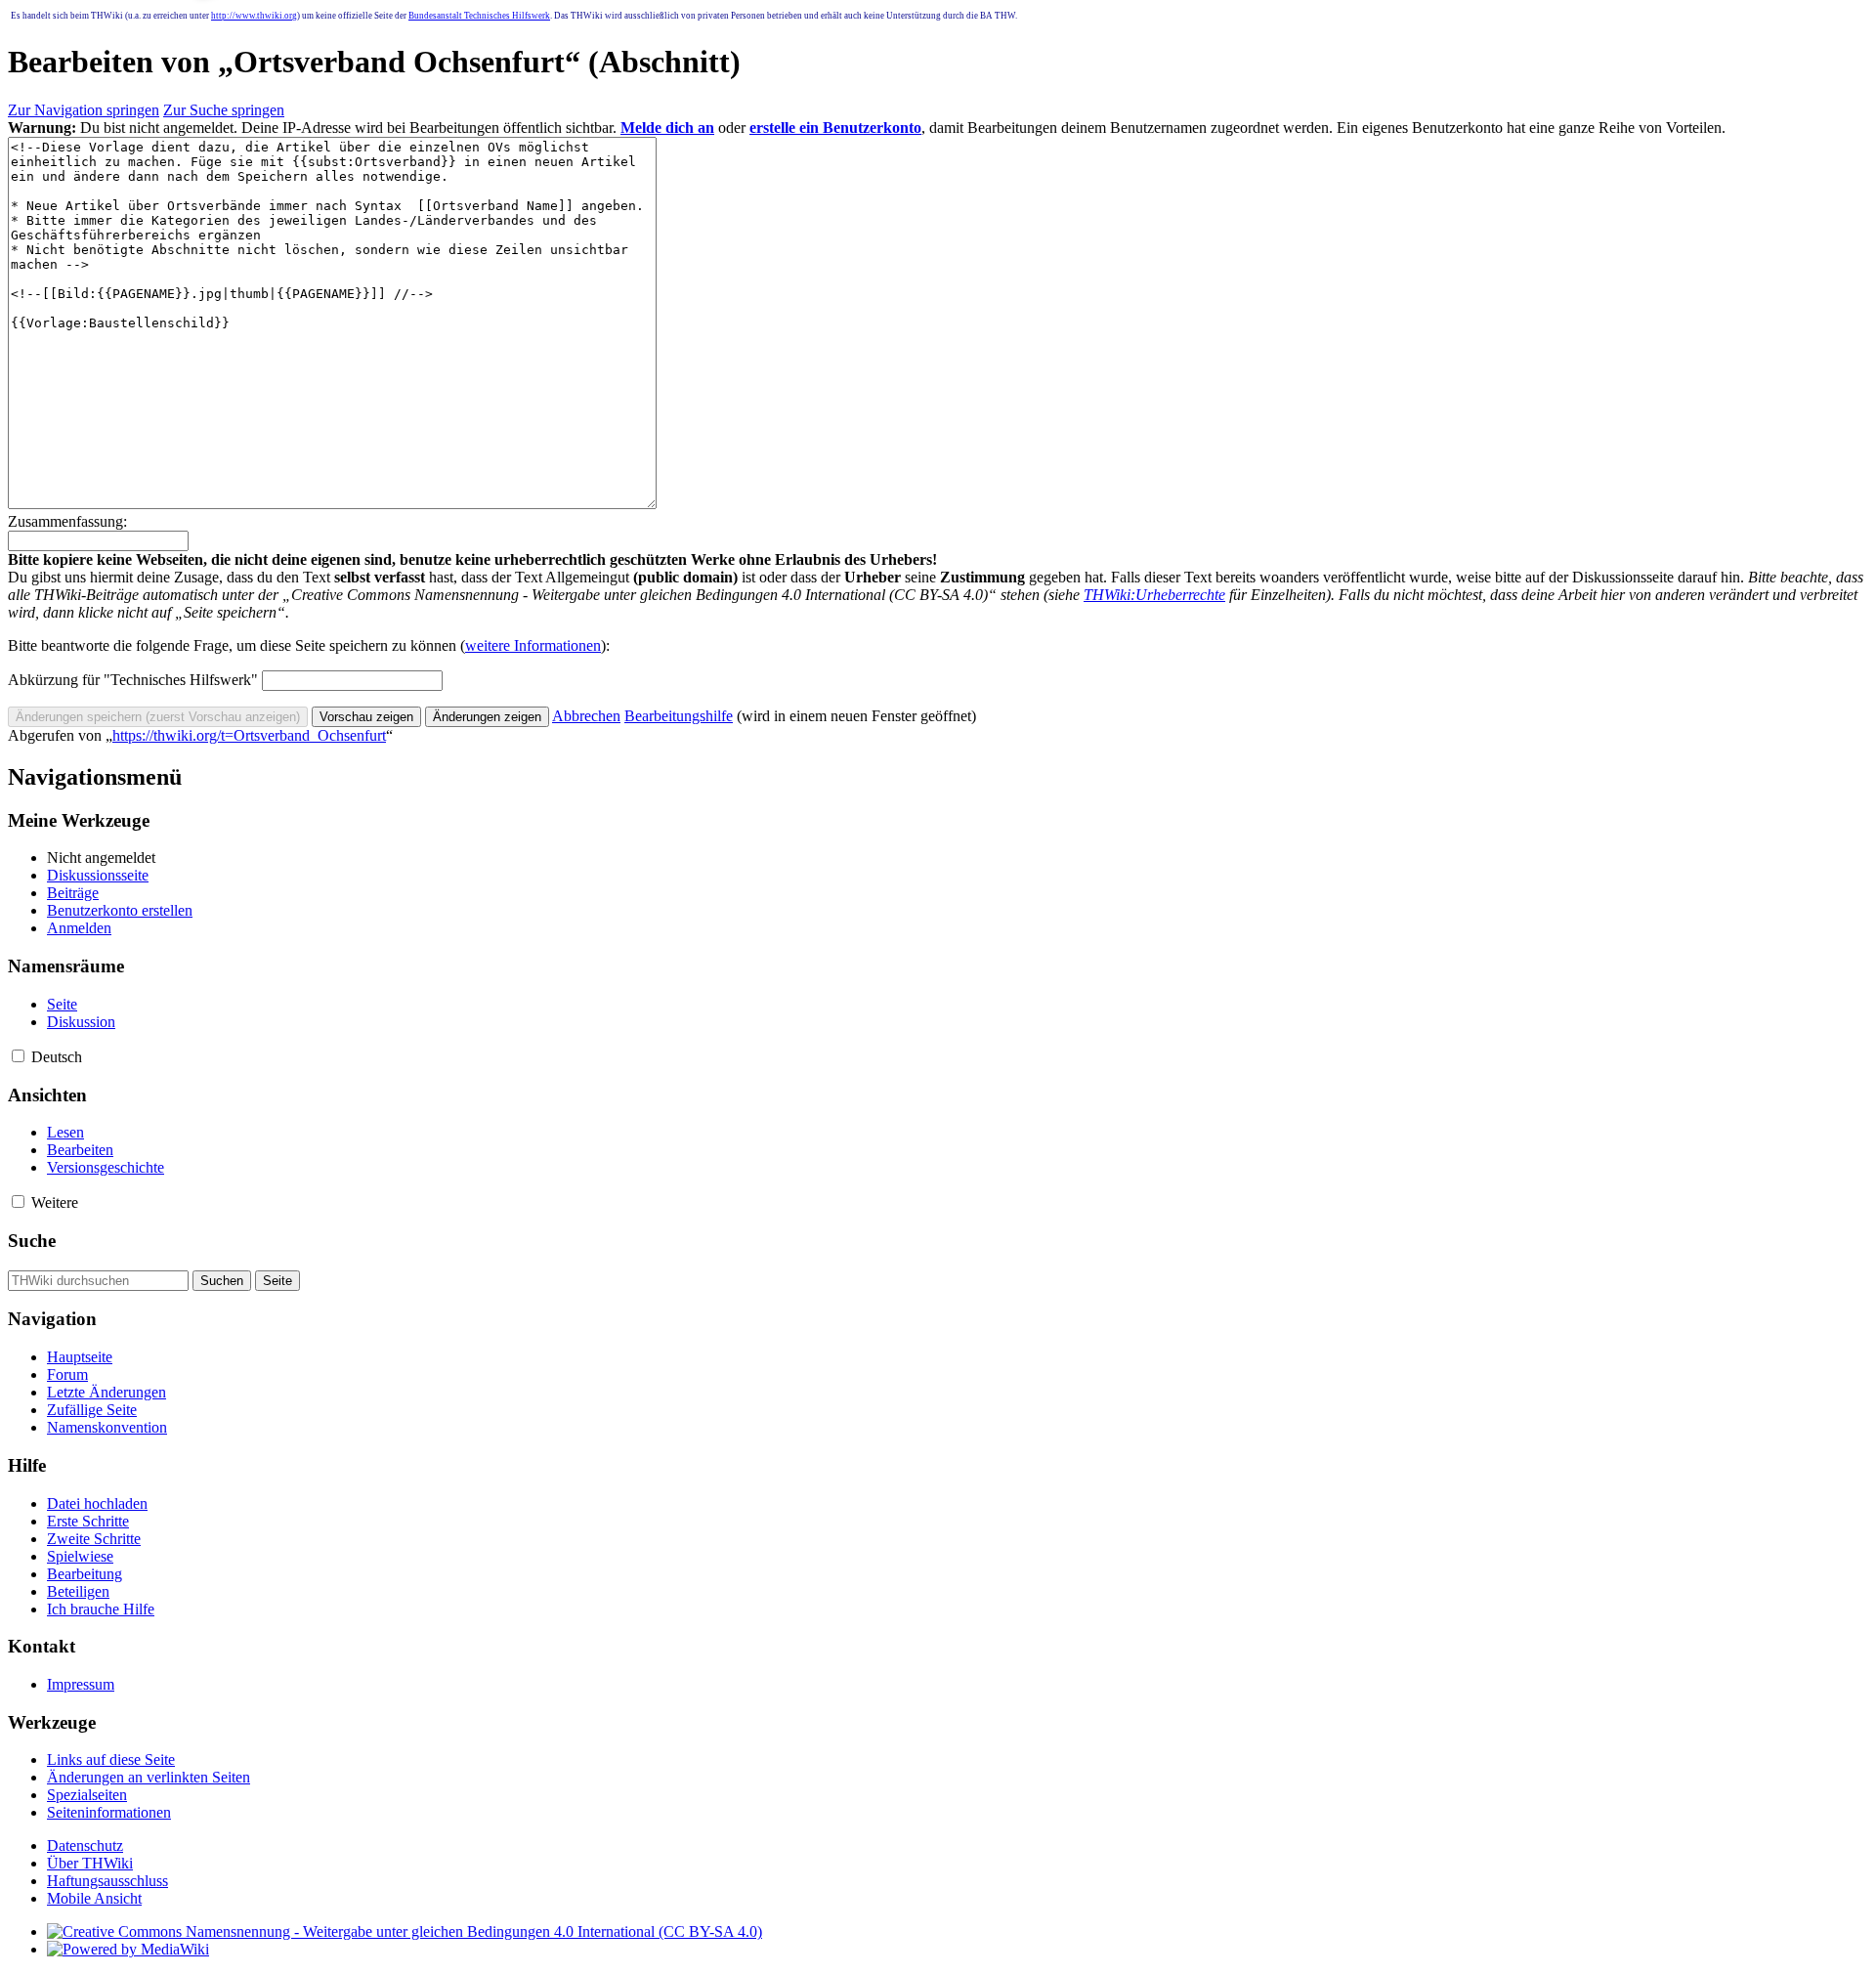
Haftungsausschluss (107, 1881)
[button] (586, 716)
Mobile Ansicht (94, 1898)
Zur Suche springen (224, 110)
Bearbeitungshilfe (679, 716)
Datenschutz (85, 1845)
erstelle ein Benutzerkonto (835, 128)
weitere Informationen (533, 645)
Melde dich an (667, 128)
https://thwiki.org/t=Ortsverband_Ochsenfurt (249, 735)
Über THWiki (90, 1863)
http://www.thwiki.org (254, 16)
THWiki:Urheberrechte (1154, 595)
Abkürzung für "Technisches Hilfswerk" (133, 680)
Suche (32, 1241)
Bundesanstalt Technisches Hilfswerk (479, 16)
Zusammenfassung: (67, 521)
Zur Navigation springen (84, 110)
